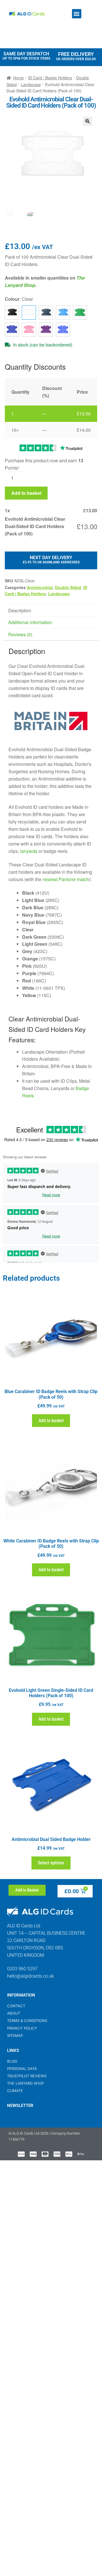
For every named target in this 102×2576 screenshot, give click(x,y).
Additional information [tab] (30, 622)
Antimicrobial (40, 587)
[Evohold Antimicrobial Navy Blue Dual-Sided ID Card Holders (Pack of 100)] (12, 330)
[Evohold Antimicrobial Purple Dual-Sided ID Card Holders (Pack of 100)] (46, 330)
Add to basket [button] (51, 1421)
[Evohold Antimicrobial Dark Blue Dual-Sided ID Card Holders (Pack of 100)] (46, 313)
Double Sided (68, 587)
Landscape (31, 84)
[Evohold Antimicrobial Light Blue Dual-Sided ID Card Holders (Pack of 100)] (63, 313)
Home (18, 78)
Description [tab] (20, 610)
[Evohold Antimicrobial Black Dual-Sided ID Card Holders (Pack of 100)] (12, 313)
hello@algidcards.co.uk (30, 1976)
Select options (51, 1863)
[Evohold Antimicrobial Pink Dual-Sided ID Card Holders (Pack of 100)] (29, 330)
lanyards (29, 851)
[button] (77, 14)
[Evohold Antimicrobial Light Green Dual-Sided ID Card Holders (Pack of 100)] (80, 313)
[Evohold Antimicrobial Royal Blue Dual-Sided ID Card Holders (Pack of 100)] (63, 330)
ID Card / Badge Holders (50, 78)
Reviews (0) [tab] (20, 634)
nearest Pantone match (66, 879)
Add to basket (26, 493)
